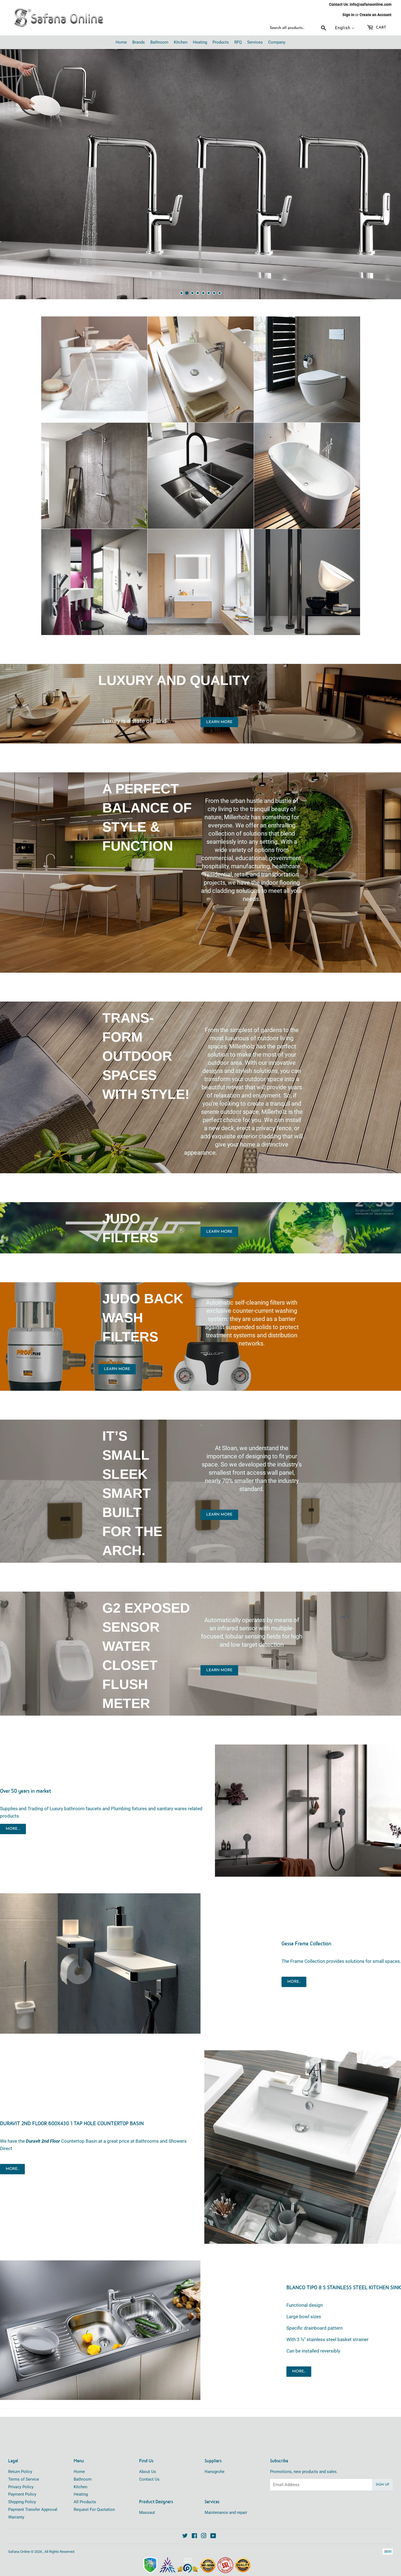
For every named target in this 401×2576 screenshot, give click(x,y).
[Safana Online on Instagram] (204, 2515)
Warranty (16, 2496)
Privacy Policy (21, 2466)
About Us (148, 2450)
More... (294, 1960)
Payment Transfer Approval (33, 2488)
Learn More (219, 701)
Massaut (147, 2491)
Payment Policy (22, 2473)
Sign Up (382, 2463)
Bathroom (83, 2458)
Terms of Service (24, 2458)
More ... (13, 1808)
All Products (85, 2481)
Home (79, 2450)
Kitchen (80, 2466)
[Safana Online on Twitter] (185, 2515)
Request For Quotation (94, 2488)
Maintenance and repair (226, 2491)
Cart (380, 28)
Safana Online (19, 2530)
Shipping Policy (22, 2481)
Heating (81, 2473)
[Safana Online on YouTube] (213, 2515)
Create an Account (375, 15)
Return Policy (20, 2450)
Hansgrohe (215, 2450)
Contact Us (149, 2458)
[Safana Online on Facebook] (194, 2515)
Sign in (348, 15)
